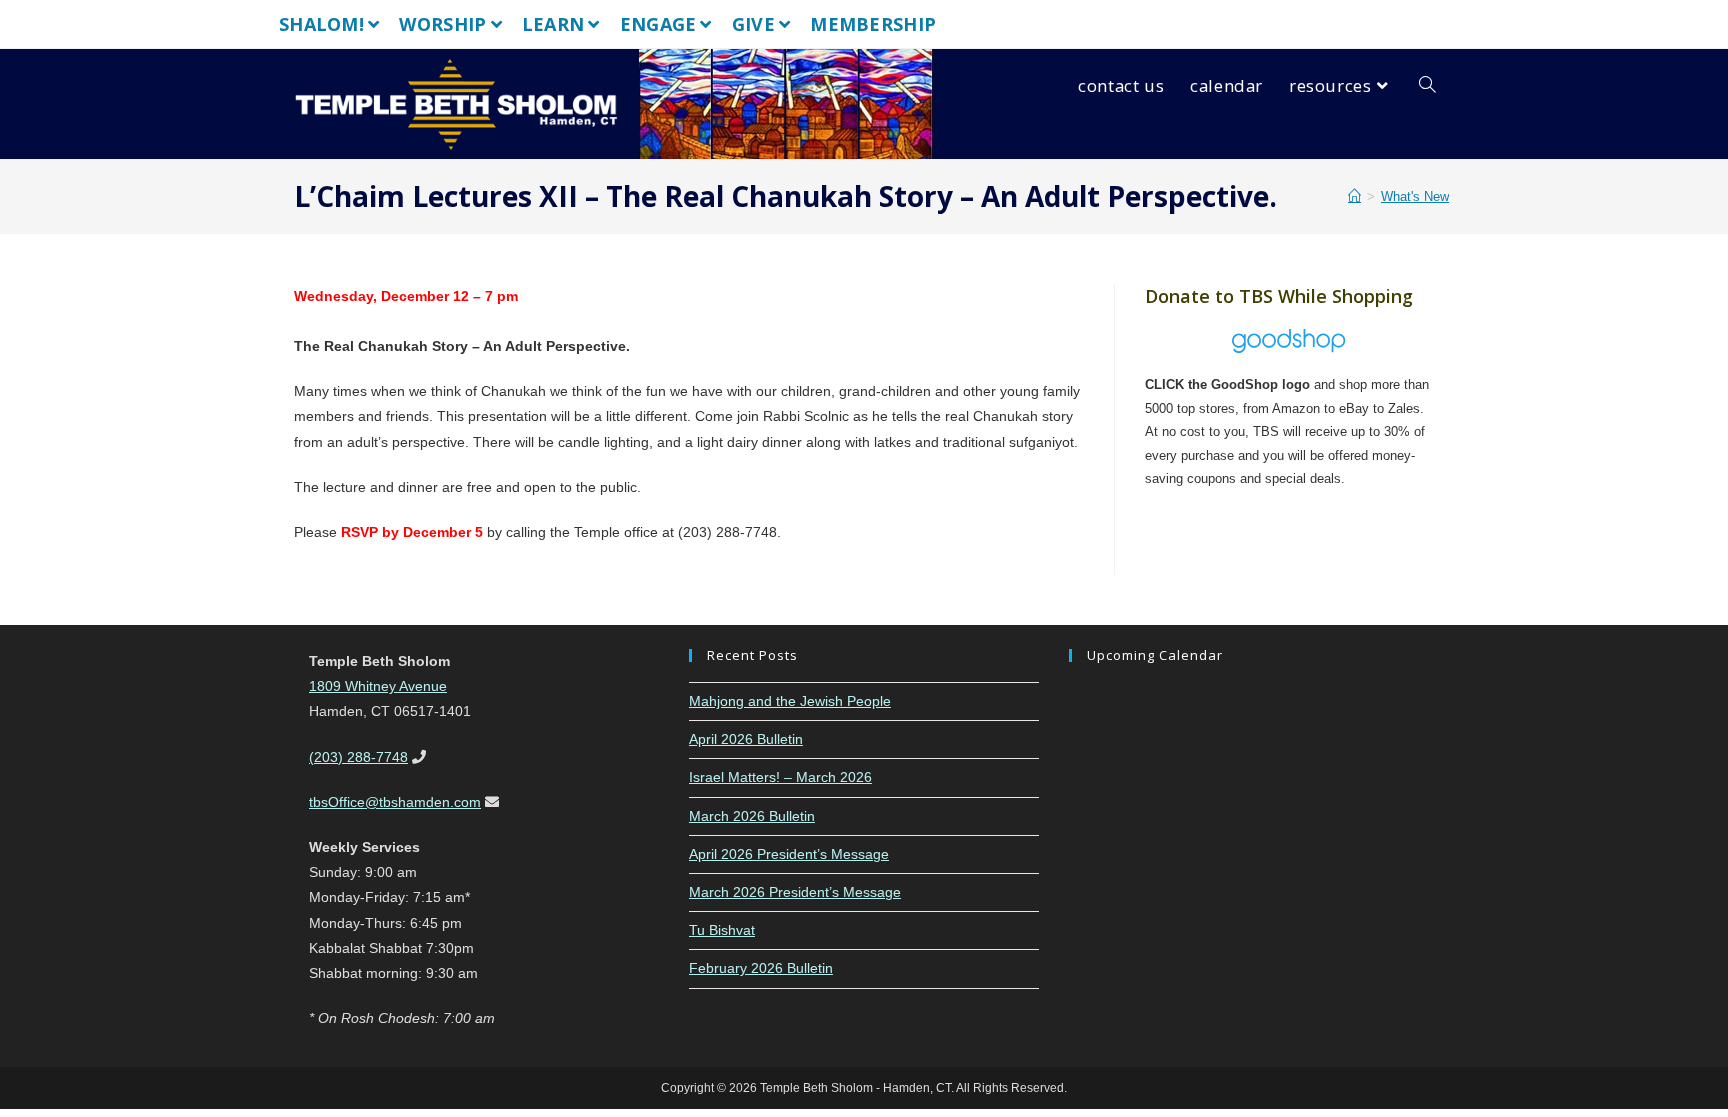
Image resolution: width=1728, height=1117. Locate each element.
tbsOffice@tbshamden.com (395, 802)
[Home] (1354, 196)
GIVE (753, 24)
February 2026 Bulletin (761, 968)
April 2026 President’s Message (789, 854)
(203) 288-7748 (358, 757)
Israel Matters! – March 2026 (780, 777)
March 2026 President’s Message (795, 892)
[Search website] (1427, 86)
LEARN (553, 24)
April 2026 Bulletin (746, 739)
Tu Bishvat (722, 930)
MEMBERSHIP (873, 24)
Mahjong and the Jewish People (790, 701)
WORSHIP (442, 24)
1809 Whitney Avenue (378, 686)
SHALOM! (321, 24)
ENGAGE (658, 24)
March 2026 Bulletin (752, 816)
